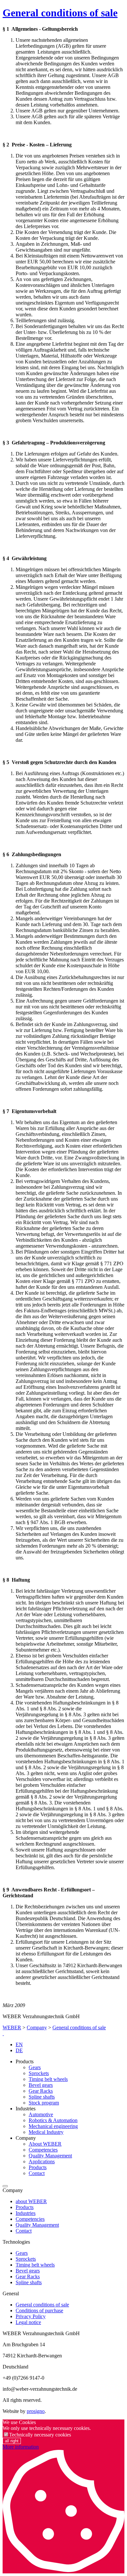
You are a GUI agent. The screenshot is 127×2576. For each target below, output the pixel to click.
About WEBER (45, 2144)
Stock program (44, 2103)
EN (19, 2044)
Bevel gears (41, 2085)
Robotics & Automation (53, 2120)
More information (21, 2447)
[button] (5, 2186)
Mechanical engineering (53, 2126)
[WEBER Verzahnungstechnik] (3, 2033)
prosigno (36, 2411)
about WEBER (31, 2201)
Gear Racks (41, 2091)
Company (37, 2028)
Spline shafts (42, 2097)
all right (12, 2441)
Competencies (43, 2150)
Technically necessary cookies (40, 2435)
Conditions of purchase (39, 2310)
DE (19, 2050)
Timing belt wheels (48, 2079)
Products (38, 2167)
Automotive (41, 2114)
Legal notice (28, 2322)
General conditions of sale (60, 13)
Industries (26, 2213)
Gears (35, 2067)
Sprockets (39, 2073)
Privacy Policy (31, 2316)
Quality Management (50, 2156)
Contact (37, 2173)
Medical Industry (46, 2132)
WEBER (12, 2028)
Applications (42, 2161)
